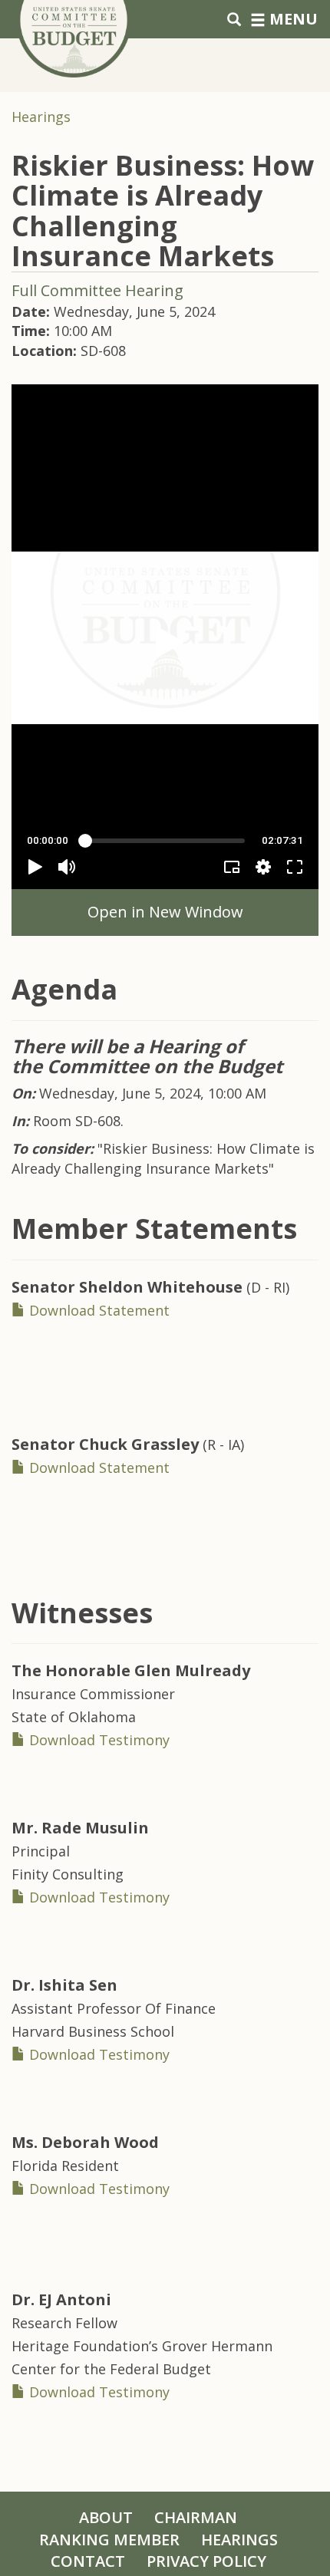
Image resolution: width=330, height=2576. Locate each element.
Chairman (196, 2517)
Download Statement (97, 1310)
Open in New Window (165, 912)
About (106, 2517)
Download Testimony (97, 1740)
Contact (88, 2561)
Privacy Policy (206, 2561)
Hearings (41, 117)
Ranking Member (109, 2540)
